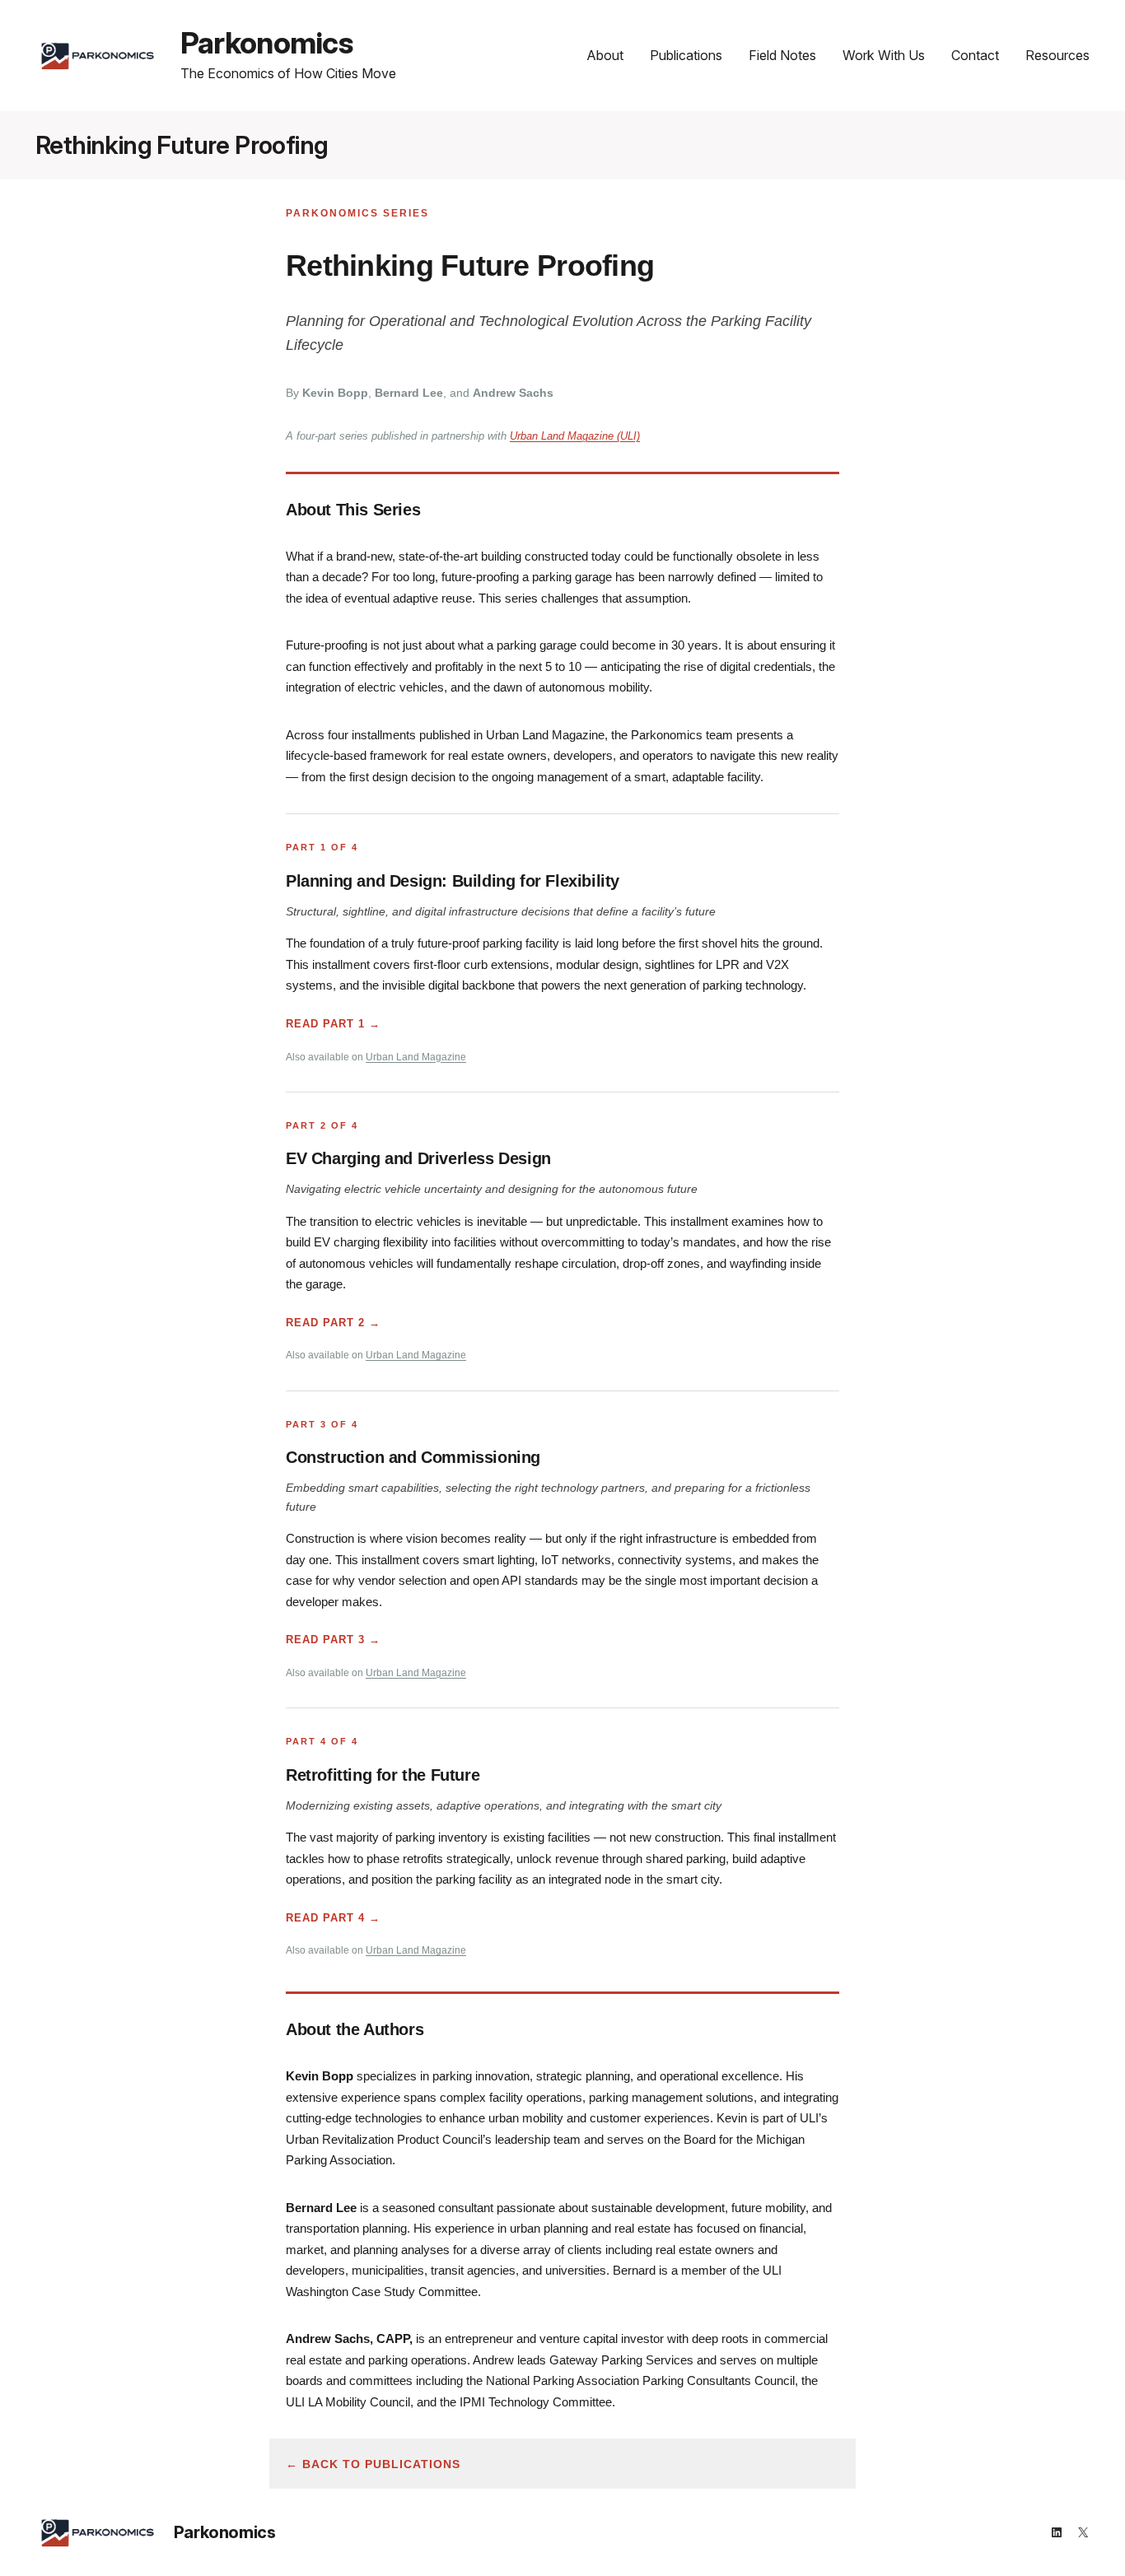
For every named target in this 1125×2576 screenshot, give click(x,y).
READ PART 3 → (333, 1640)
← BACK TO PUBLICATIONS (373, 2464)
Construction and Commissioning (413, 1457)
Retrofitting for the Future (383, 1775)
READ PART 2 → (333, 1323)
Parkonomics (266, 43)
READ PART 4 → (333, 1918)
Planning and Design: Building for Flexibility (453, 881)
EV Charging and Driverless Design (418, 1158)
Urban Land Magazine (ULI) (575, 436)
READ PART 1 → (333, 1024)
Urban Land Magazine (416, 1057)
